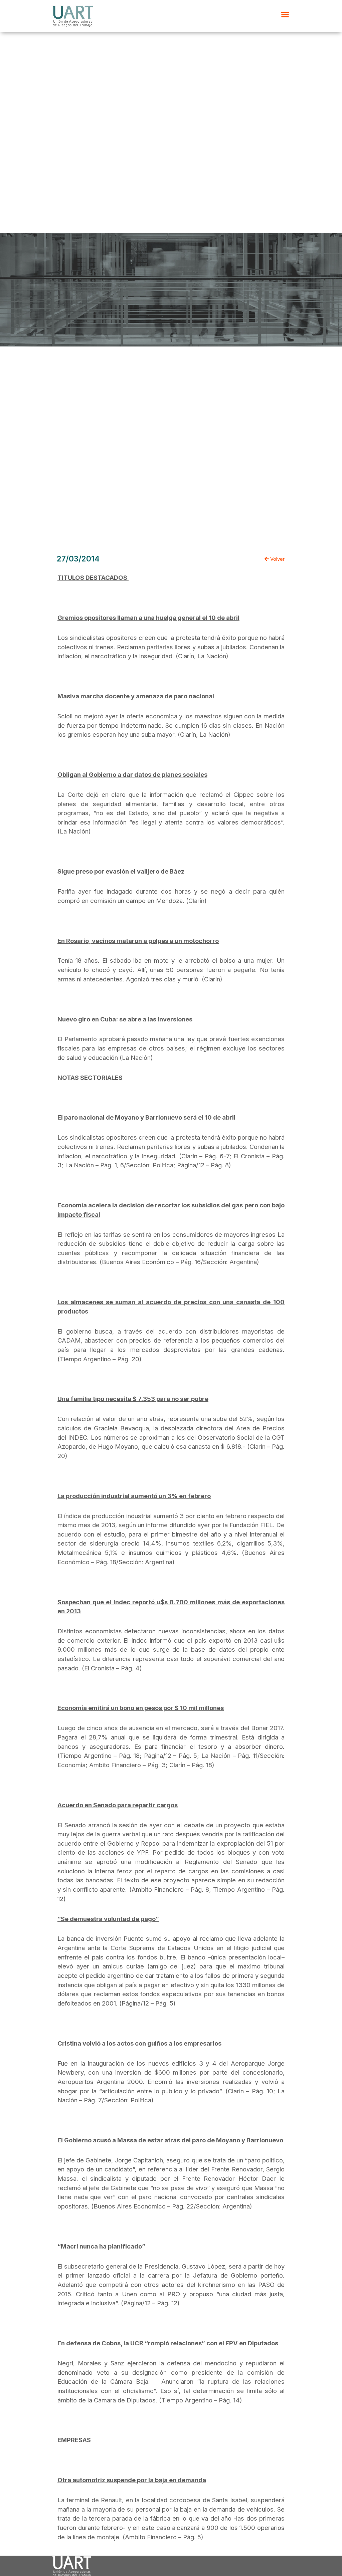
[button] (285, 15)
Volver (277, 559)
